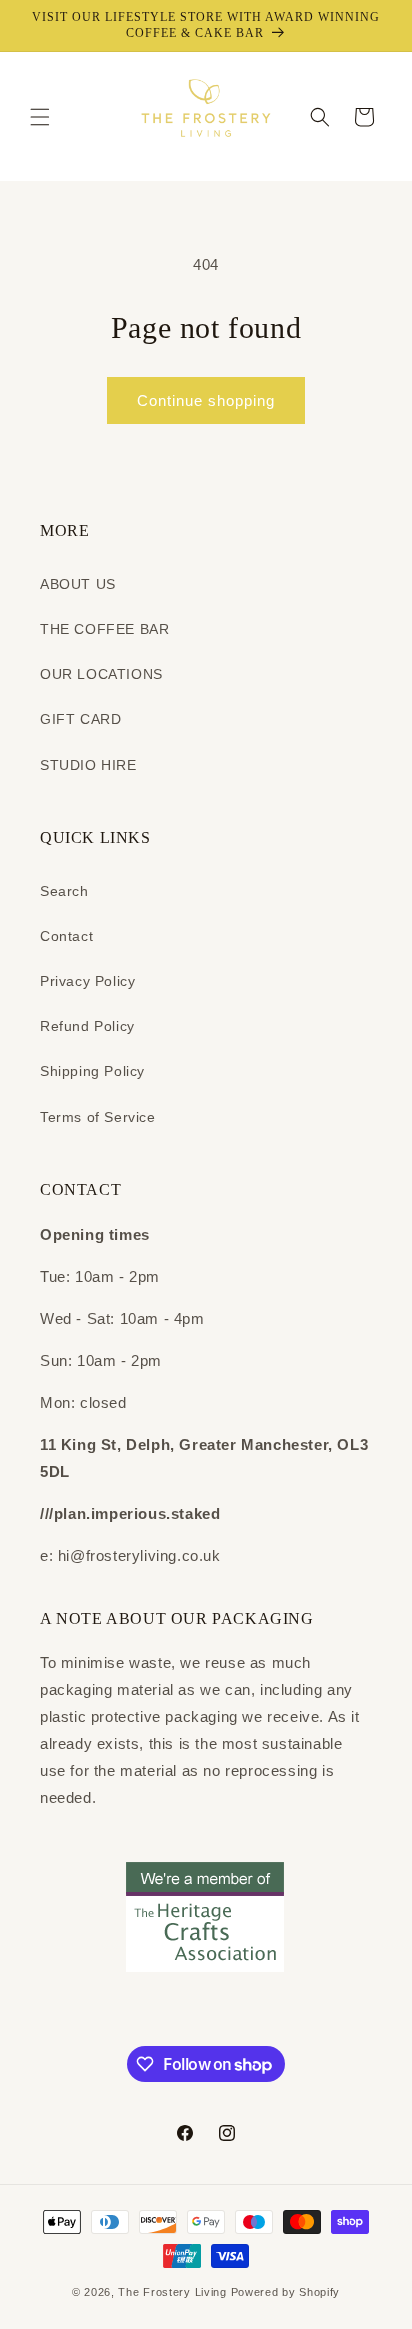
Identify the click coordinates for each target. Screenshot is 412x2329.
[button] (40, 117)
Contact (66, 936)
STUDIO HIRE (88, 765)
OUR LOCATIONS (101, 674)
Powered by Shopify (286, 2292)
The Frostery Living (172, 2292)
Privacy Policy (87, 981)
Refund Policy (87, 1026)
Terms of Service (98, 1117)
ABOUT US (78, 584)
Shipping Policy (92, 1071)
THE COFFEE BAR (104, 629)
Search (64, 891)
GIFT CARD (80, 719)
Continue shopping (206, 400)
